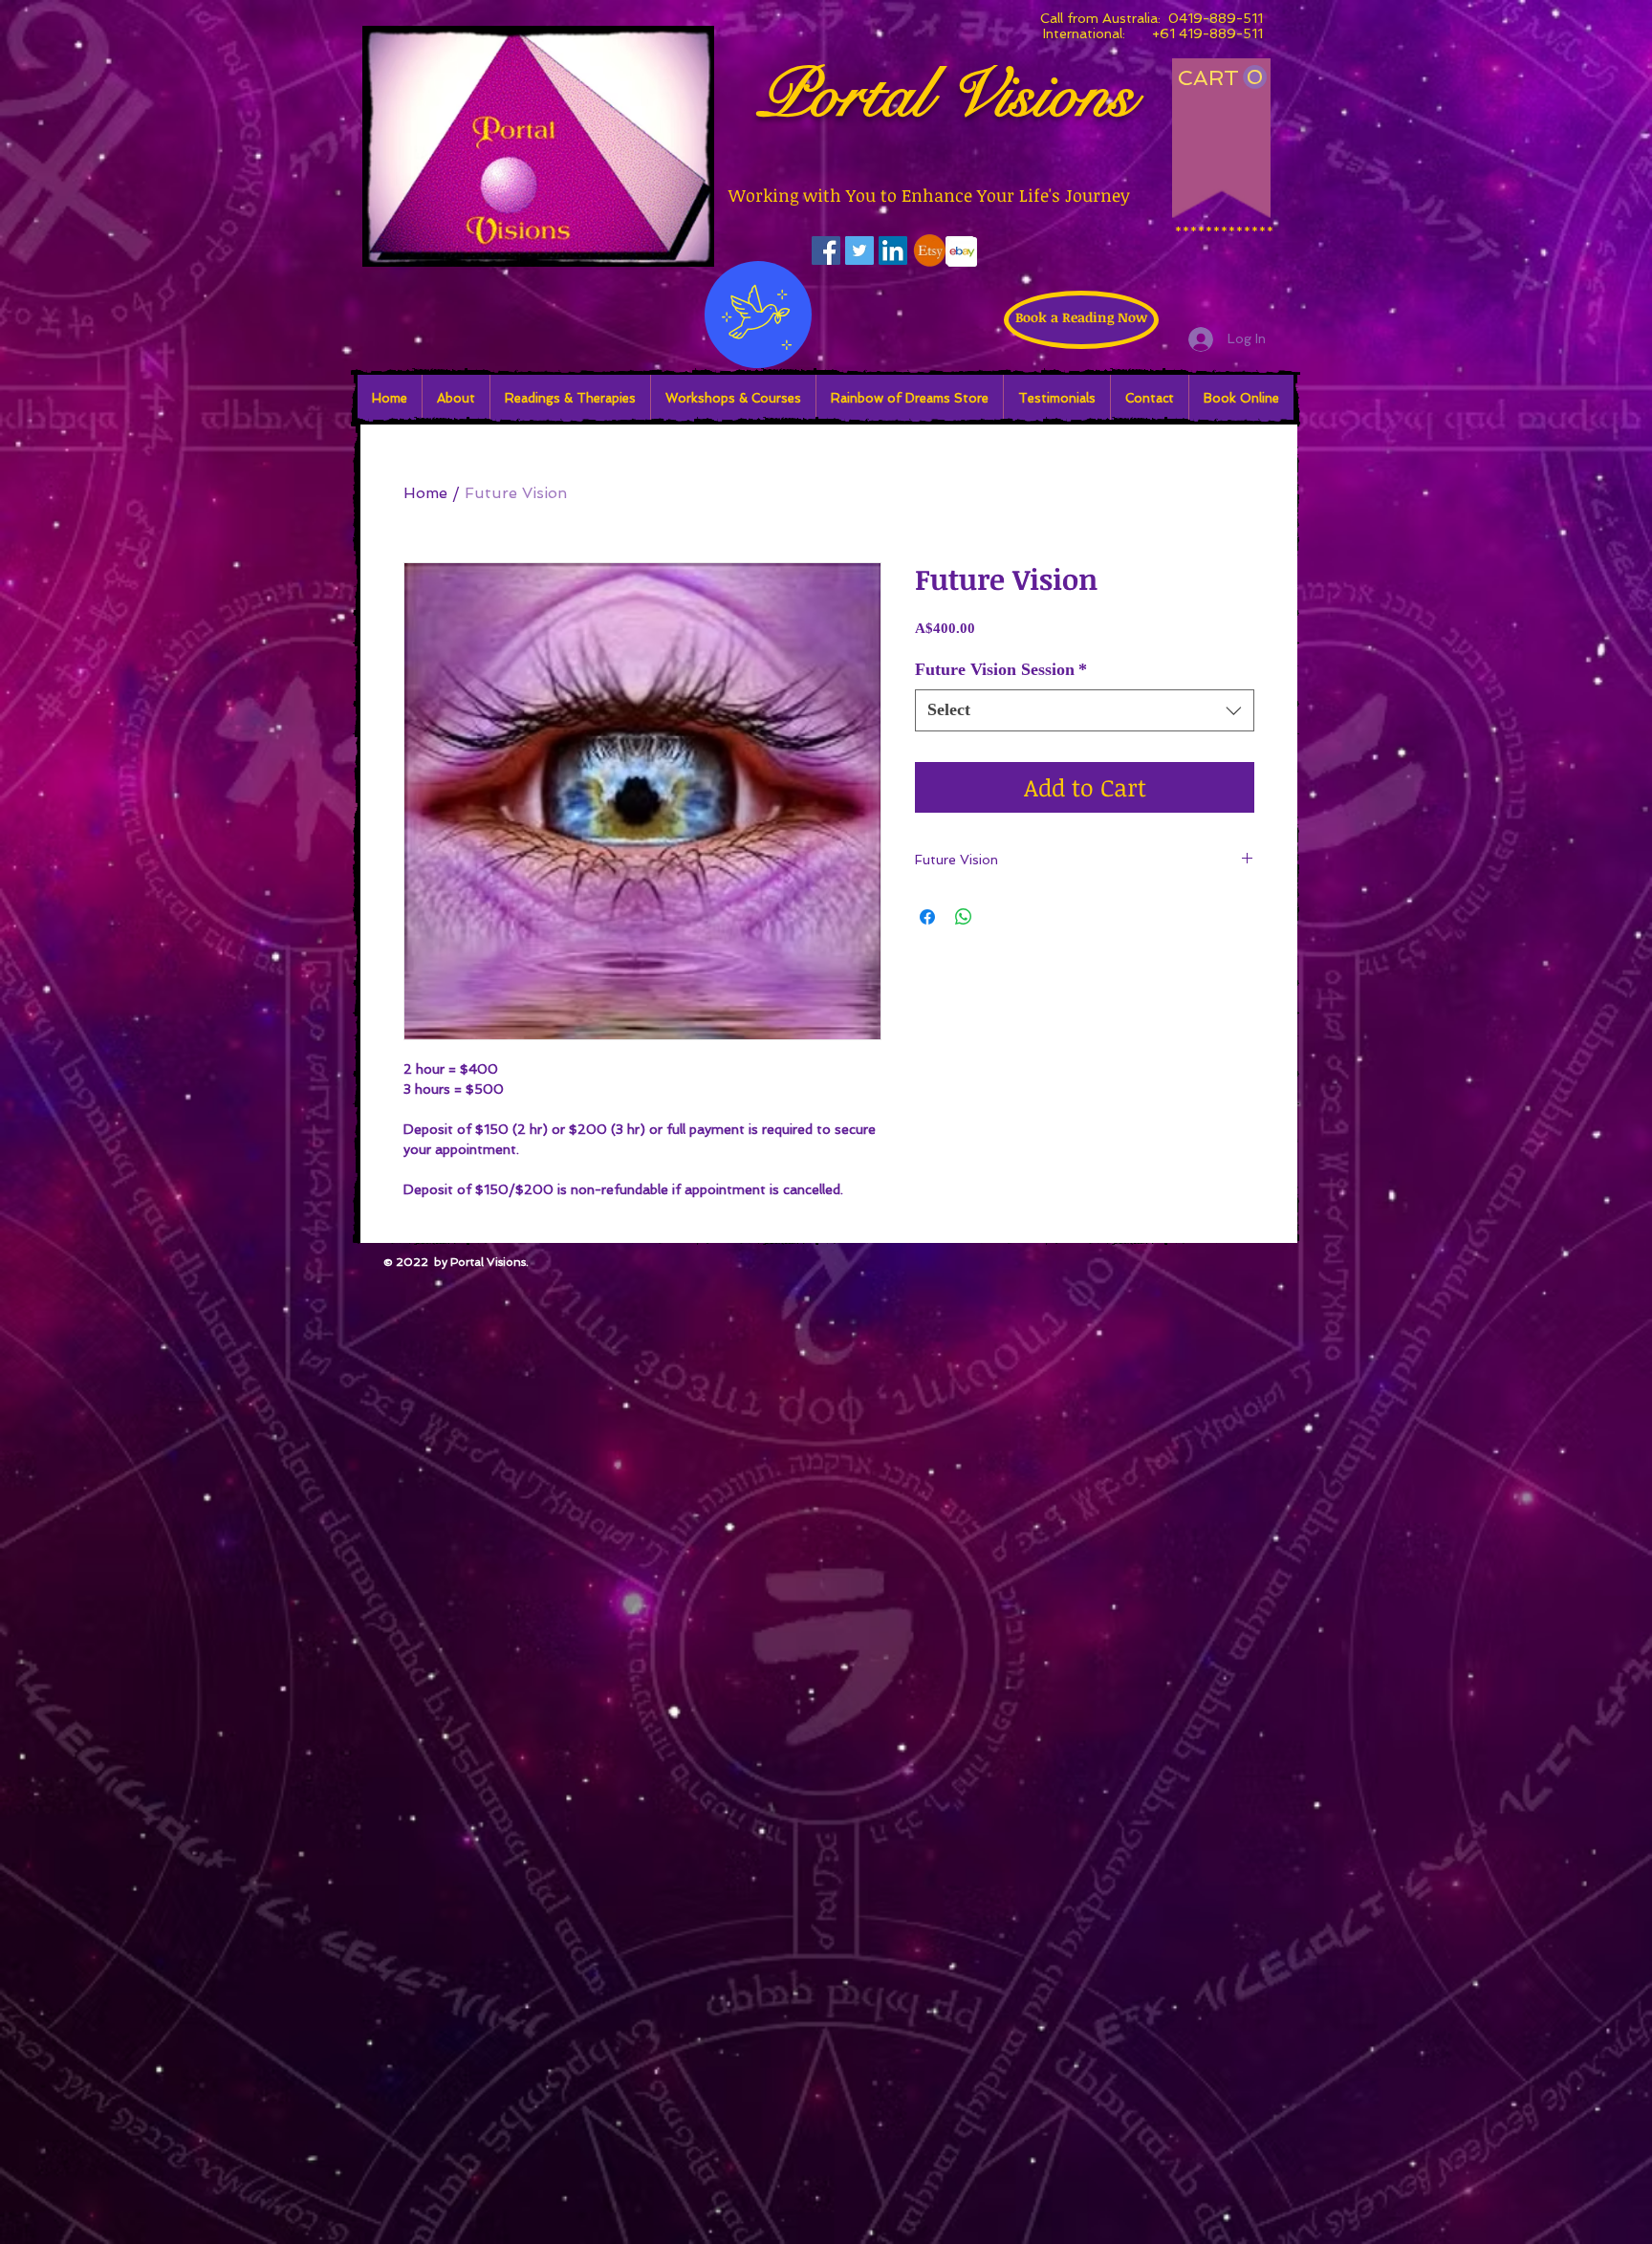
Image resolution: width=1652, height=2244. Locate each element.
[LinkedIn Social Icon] (893, 251)
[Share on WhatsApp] (964, 917)
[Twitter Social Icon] (859, 251)
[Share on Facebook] (927, 917)
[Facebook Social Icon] (826, 251)
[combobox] (1085, 710)
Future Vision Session (1001, 669)
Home (425, 493)
